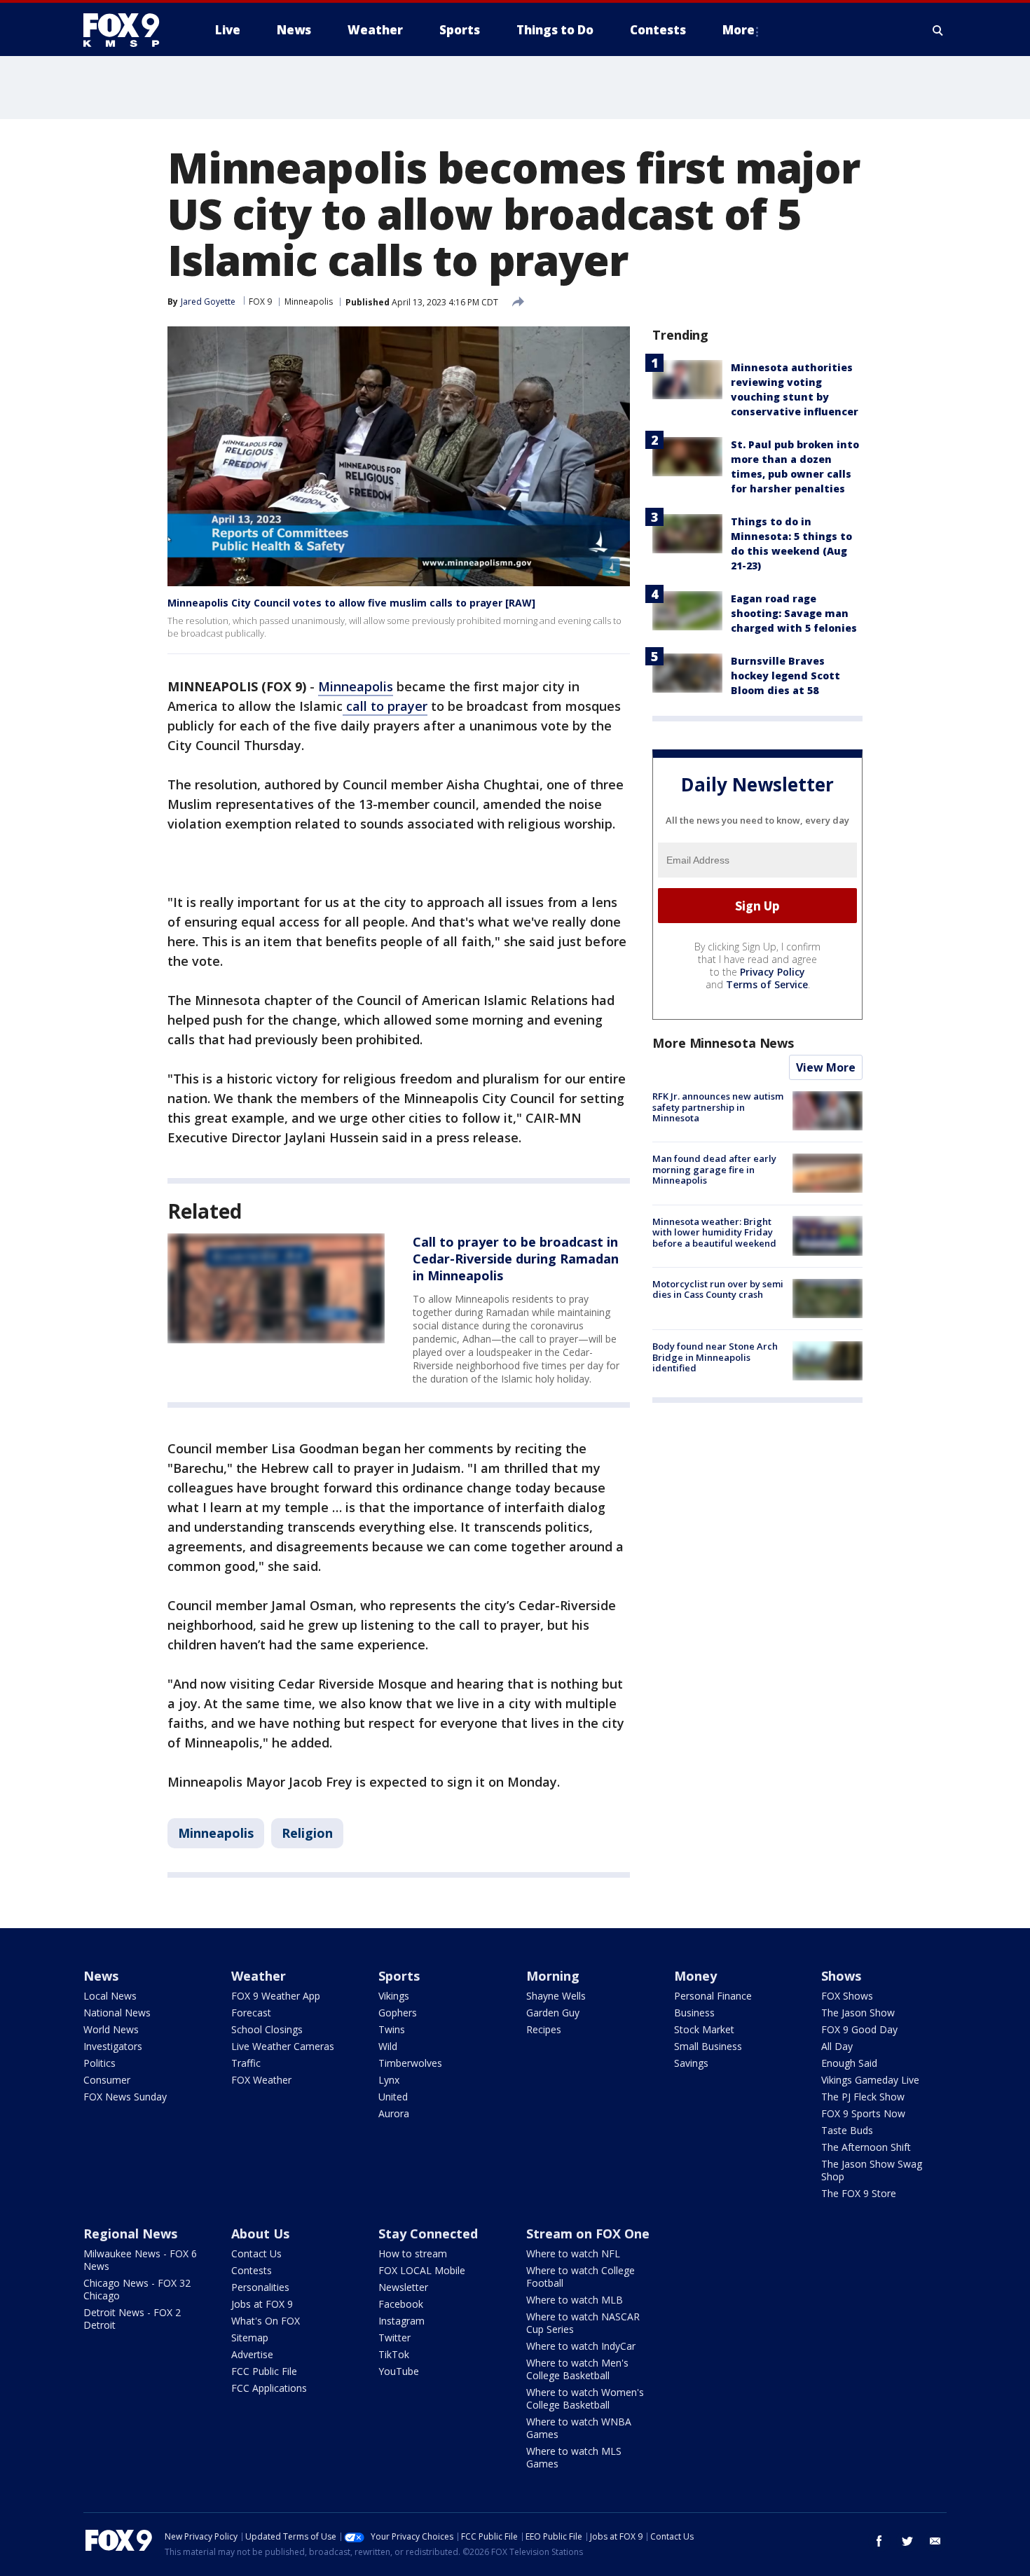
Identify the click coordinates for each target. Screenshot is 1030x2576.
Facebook (401, 2304)
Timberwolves (410, 2063)
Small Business (708, 2046)
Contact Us (256, 2253)
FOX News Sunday (125, 2097)
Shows (841, 1976)
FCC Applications (269, 2388)
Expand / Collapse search (938, 30)
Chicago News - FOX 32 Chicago (137, 2289)
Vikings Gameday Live (870, 2080)
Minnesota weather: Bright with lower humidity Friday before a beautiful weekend (714, 1232)
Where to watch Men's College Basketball (577, 2369)
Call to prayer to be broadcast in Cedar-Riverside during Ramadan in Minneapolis (516, 1259)
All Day (837, 2046)
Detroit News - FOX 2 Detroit (132, 2319)
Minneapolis (309, 302)
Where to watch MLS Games (574, 2457)
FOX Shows (847, 1996)
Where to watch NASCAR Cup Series (583, 2323)
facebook (879, 2541)
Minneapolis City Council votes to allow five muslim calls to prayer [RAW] (351, 603)
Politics (99, 2063)
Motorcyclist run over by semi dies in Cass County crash (718, 1289)
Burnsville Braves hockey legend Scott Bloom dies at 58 (785, 676)
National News (117, 2013)
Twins (392, 2029)
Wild (388, 2046)
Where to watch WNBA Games (579, 2428)
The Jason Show (858, 2013)
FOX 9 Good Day (859, 2029)
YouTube (399, 2371)
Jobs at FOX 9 (262, 2304)
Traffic (246, 2063)
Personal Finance (713, 1996)
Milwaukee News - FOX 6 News (140, 2260)
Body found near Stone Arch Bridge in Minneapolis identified (715, 1357)
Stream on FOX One (588, 2234)
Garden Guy (553, 2013)
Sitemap (250, 2338)
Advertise (252, 2354)
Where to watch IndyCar (581, 2346)
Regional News (130, 2234)
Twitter (394, 2338)
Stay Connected (428, 2234)
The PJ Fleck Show (863, 2097)
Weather (259, 1976)
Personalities (260, 2287)
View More (826, 1067)
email (935, 2541)
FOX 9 (260, 302)
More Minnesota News (723, 1043)
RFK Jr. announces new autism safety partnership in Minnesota (718, 1107)
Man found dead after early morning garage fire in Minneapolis (714, 1169)
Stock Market (704, 2029)
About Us (260, 2234)
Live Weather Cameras (283, 2046)
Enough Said (849, 2063)
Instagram (401, 2321)
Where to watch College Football (581, 2277)
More (739, 30)
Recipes (544, 2029)
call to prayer (385, 706)
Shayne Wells (556, 1996)
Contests (252, 2270)
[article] (276, 1288)
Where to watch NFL (573, 2253)
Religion (307, 1833)
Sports (399, 1976)
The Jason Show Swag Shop (872, 2170)
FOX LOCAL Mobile (422, 2270)
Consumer (107, 2080)
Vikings (394, 1996)
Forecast (251, 2013)
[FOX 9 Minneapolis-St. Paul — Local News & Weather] (130, 30)
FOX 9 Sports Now (863, 2113)
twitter (907, 2541)
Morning (553, 1976)
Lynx (389, 2080)
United (393, 2097)
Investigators (113, 2046)
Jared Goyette (208, 302)
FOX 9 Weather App (276, 1996)
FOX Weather (261, 2080)
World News (111, 2029)
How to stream (413, 2253)
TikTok (394, 2354)
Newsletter (403, 2287)
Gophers (398, 2013)
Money (695, 1976)
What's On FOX (266, 2321)
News (101, 1976)
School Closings (267, 2029)
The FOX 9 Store (859, 2193)
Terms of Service (767, 984)
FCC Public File (264, 2371)
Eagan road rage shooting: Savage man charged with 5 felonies (794, 613)
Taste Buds (847, 2130)
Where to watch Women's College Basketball (585, 2398)
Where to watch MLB (575, 2300)
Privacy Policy (772, 972)
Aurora (394, 2113)
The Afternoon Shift (866, 2147)
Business (694, 2013)
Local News (110, 1996)
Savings (691, 2063)
